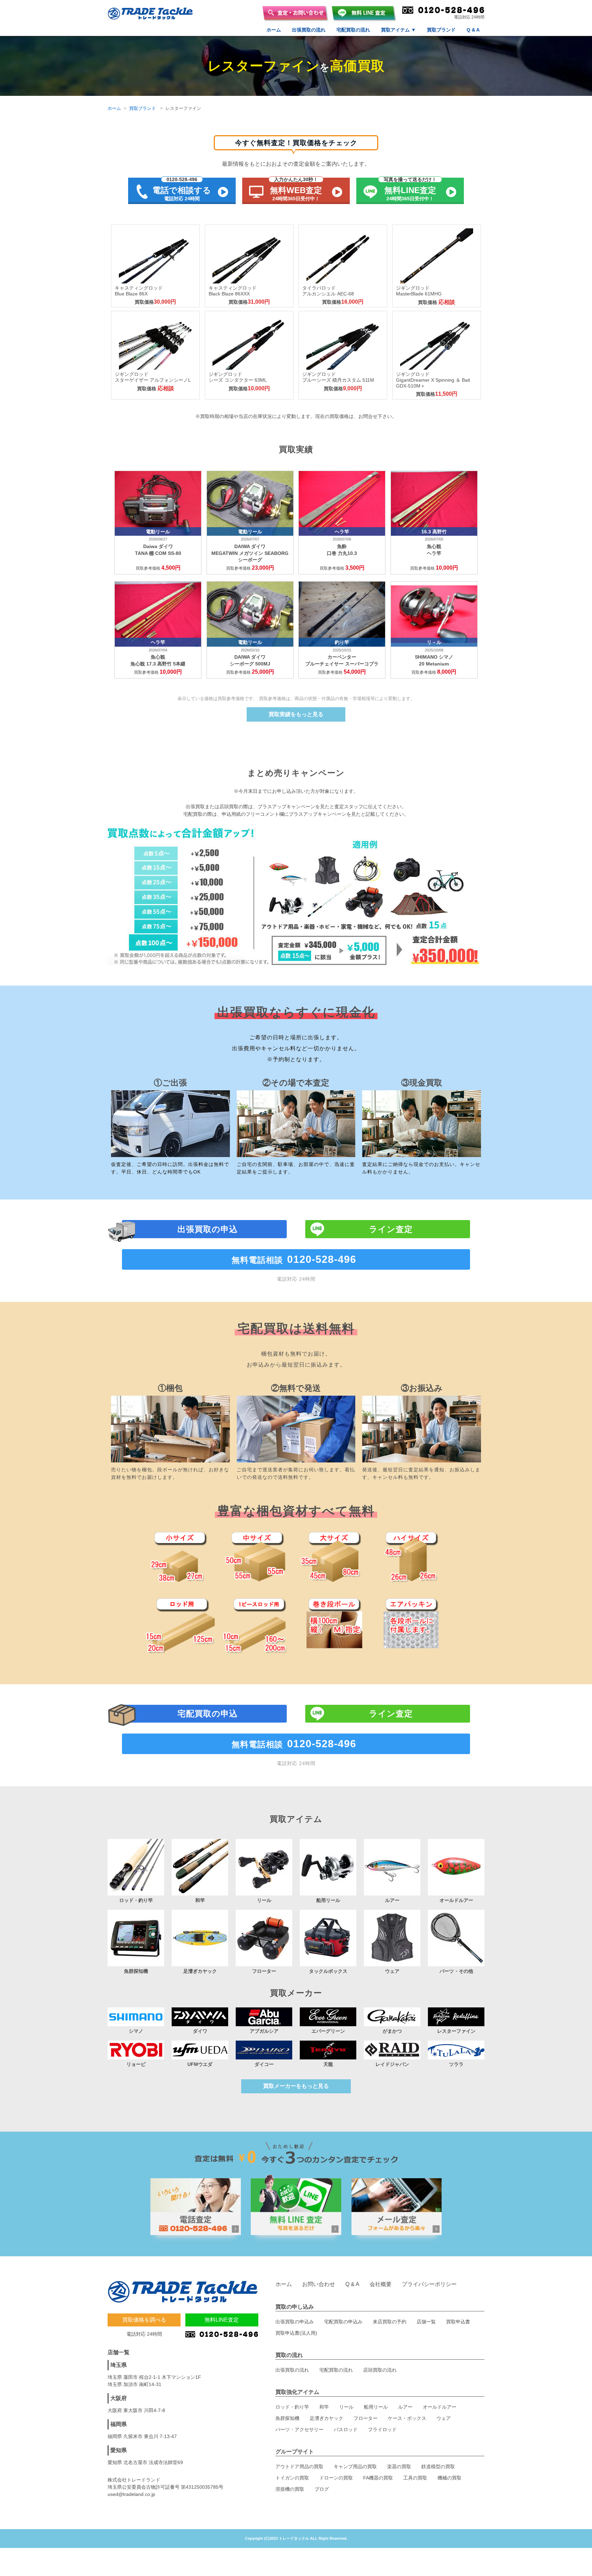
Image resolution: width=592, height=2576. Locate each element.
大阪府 (119, 2398)
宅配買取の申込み (343, 2322)
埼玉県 (119, 2365)
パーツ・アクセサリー (299, 2429)
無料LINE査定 (222, 2320)
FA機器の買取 (378, 2478)
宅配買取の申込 (208, 1714)
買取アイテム (398, 30)
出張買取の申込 (208, 1229)
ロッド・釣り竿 (292, 2407)
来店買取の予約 (390, 2322)
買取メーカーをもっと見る (296, 2086)
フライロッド (382, 2429)
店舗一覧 (426, 2322)
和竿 (324, 2407)
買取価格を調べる (144, 2320)
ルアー (405, 2407)
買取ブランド (441, 30)
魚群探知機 (287, 2418)
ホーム (274, 30)
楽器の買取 (399, 2466)
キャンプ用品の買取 (355, 2466)
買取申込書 (458, 2322)
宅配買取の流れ (353, 30)
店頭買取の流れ (380, 2370)
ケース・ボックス (407, 2418)
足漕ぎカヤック (326, 2418)
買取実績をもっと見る (296, 714)
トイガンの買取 (292, 2478)
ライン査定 (391, 1229)
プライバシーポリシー (429, 2284)
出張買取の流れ (309, 30)
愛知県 (119, 2450)
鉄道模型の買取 (438, 2466)
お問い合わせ (319, 2284)
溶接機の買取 (290, 2489)
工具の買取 (415, 2478)
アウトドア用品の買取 (299, 2466)
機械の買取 (449, 2478)
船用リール (376, 2407)
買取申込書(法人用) (296, 2333)
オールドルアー (440, 2407)
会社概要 (381, 2284)
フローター (366, 2418)
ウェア (444, 2418)
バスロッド (346, 2429)
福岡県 (119, 2424)
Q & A (473, 30)
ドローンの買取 (336, 2478)
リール (346, 2407)
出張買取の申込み (295, 2322)
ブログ (322, 2489)
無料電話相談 (294, 1259)
